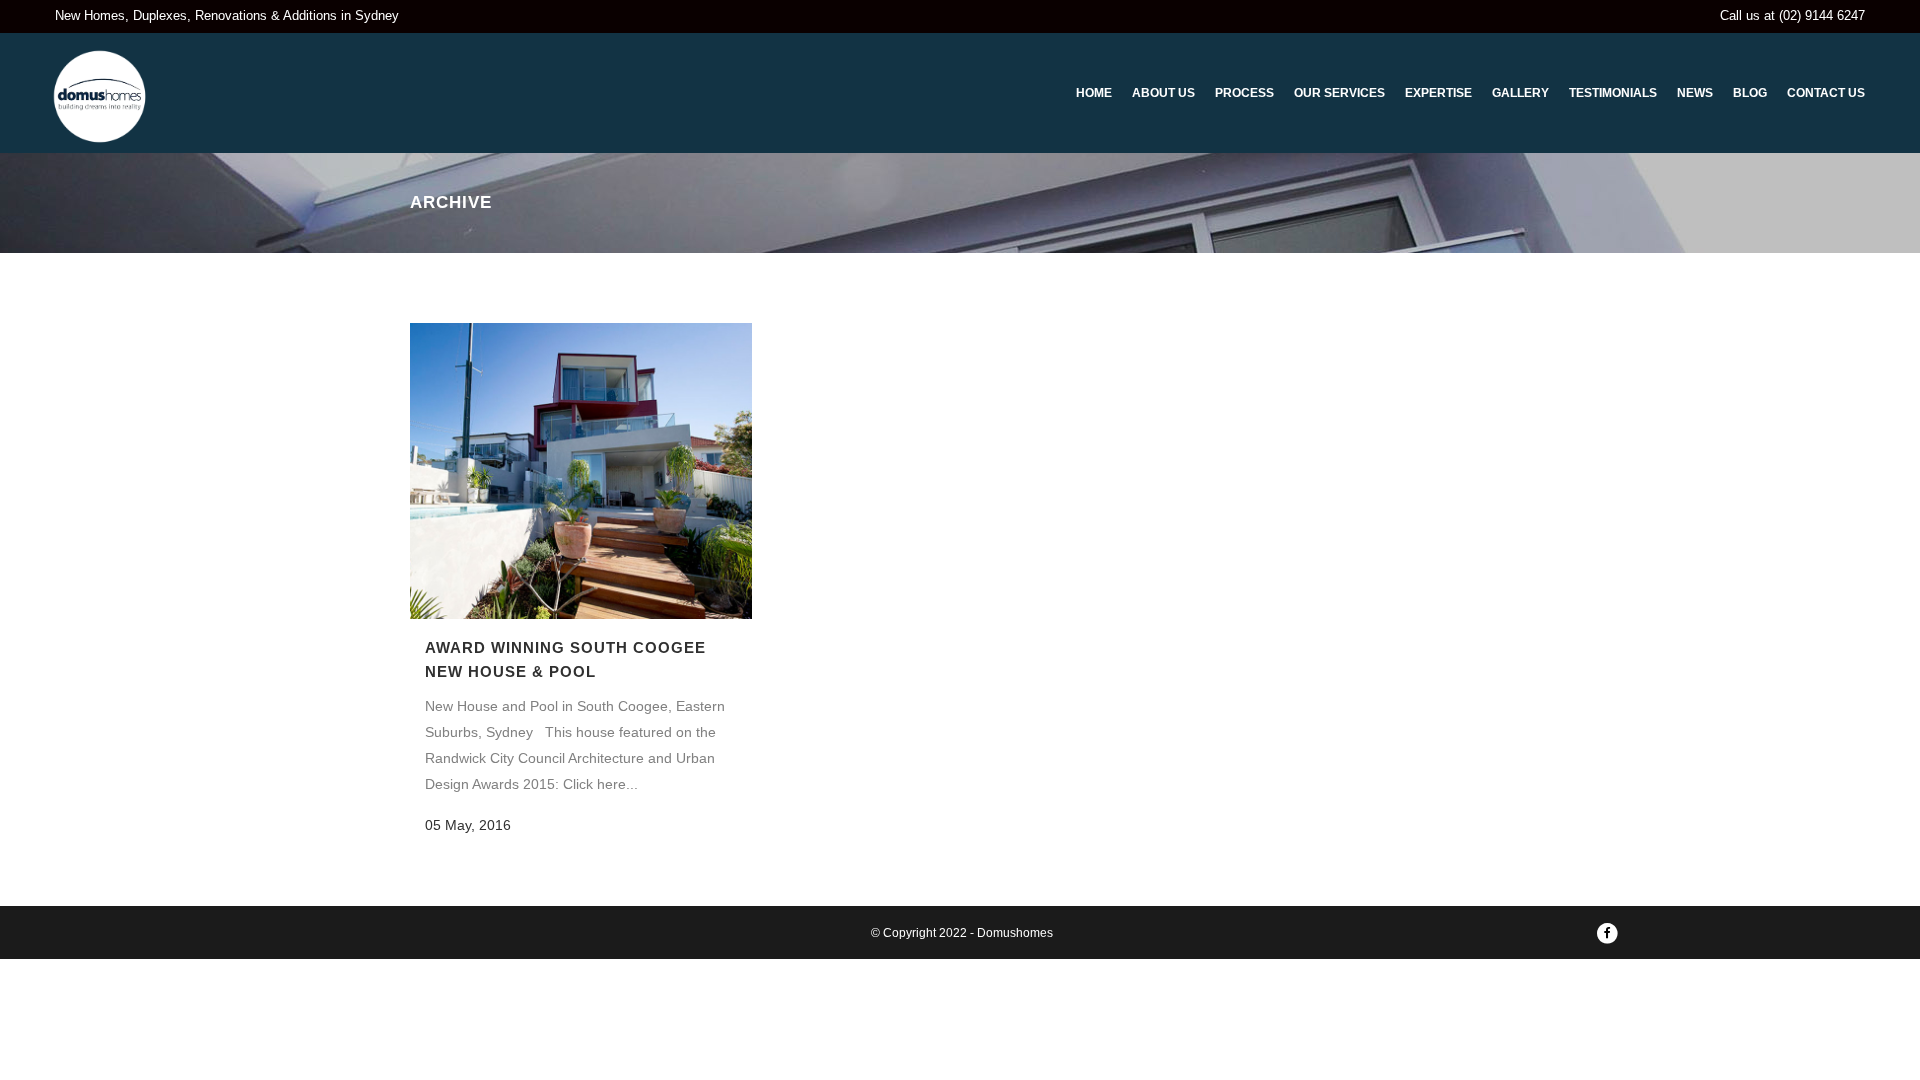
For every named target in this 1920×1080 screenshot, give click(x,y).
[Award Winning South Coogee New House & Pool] (581, 471)
